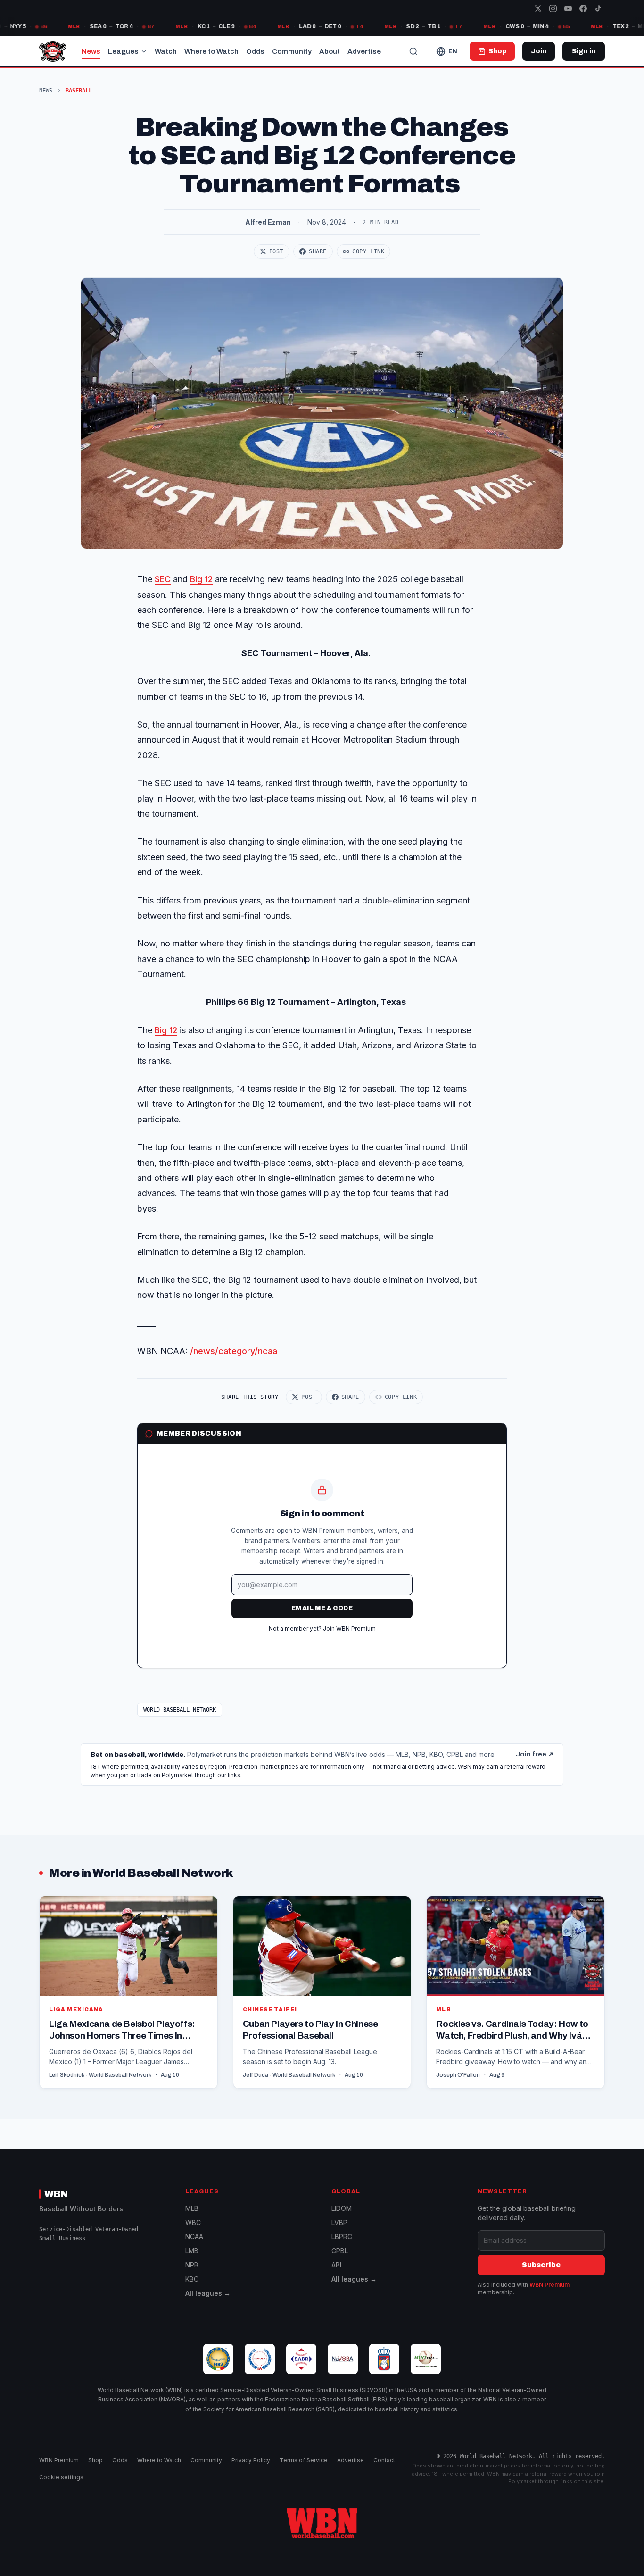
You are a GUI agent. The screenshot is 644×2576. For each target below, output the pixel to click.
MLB (192, 2208)
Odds (255, 51)
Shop (95, 2460)
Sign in (584, 51)
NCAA (194, 2237)
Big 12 (201, 579)
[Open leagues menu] (144, 51)
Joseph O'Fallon (458, 2075)
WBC (193, 2222)
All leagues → (208, 2293)
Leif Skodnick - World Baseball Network (100, 2075)
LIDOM (342, 2208)
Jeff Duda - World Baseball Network (289, 2075)
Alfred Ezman (268, 222)
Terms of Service (304, 2460)
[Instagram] (553, 8)
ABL (337, 2265)
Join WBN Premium (349, 1628)
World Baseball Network (180, 1710)
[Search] (413, 51)
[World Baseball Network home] (322, 2523)
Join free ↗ (535, 1754)
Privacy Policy (251, 2460)
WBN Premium (549, 2285)
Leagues (123, 51)
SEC (163, 579)
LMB (192, 2251)
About (330, 51)
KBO (192, 2279)
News (91, 51)
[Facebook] (583, 8)
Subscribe (541, 2265)
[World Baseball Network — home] (53, 51)
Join (539, 51)
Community (292, 51)
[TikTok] (598, 8)
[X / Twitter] (538, 8)
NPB (192, 2265)
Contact (384, 2460)
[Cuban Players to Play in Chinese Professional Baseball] (322, 1992)
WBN (56, 2194)
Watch (166, 51)
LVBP (339, 2222)
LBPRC (342, 2237)
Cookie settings (61, 2477)
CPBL (340, 2251)
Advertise (364, 51)
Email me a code (322, 1608)
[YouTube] (568, 8)
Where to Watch (211, 51)
